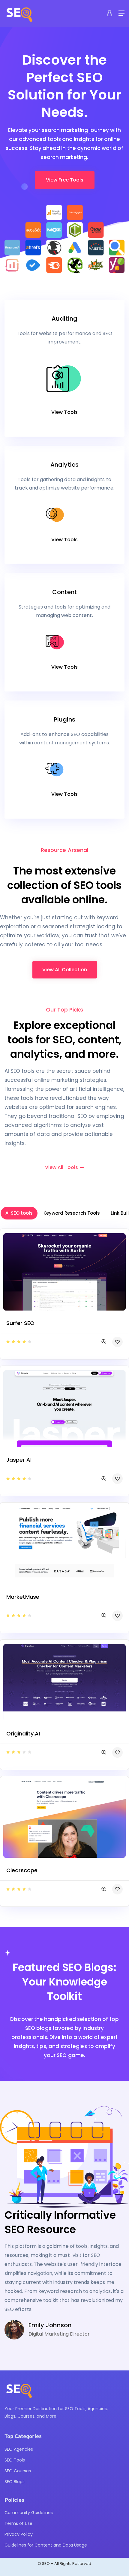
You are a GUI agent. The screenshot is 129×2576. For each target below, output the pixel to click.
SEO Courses (18, 2471)
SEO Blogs (15, 2482)
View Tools (64, 412)
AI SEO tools (19, 1213)
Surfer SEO (20, 1323)
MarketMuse (23, 1597)
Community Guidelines (29, 2513)
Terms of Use (18, 2523)
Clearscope (22, 1870)
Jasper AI (19, 1460)
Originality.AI (23, 1734)
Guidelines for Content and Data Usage (46, 2545)
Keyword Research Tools (72, 1213)
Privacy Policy (19, 2534)
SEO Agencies (19, 2449)
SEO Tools (15, 2460)
